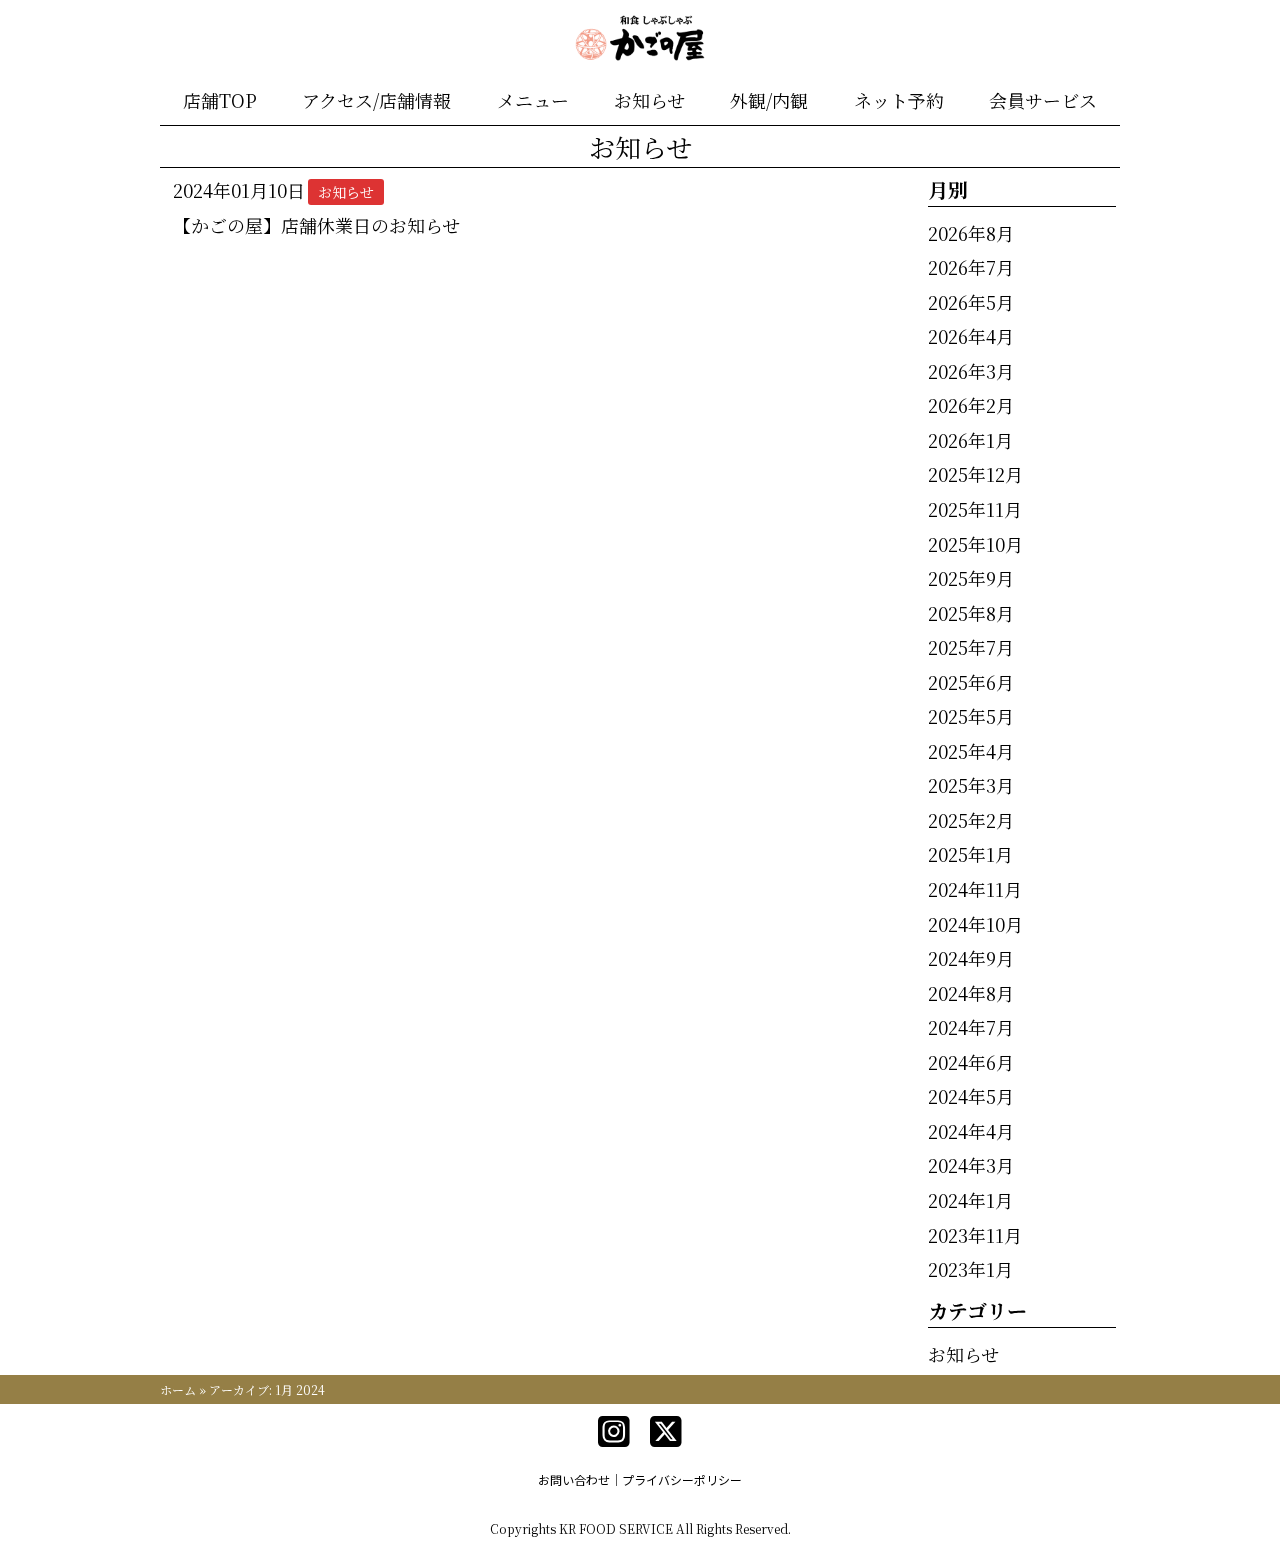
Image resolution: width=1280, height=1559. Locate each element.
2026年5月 (971, 302)
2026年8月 (971, 233)
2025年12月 (975, 474)
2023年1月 (970, 1269)
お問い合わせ (574, 1479)
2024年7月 (971, 1027)
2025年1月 (970, 854)
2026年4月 (971, 336)
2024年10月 (975, 924)
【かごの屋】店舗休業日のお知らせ (316, 225)
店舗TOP (220, 100)
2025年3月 (971, 785)
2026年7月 (971, 267)
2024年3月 (971, 1165)
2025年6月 (971, 682)
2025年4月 (971, 751)
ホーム (178, 1389)
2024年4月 (971, 1131)
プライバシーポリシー (682, 1479)
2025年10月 (975, 544)
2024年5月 (971, 1096)
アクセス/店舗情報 (376, 100)
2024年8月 (971, 993)
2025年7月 (971, 647)
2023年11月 (975, 1235)
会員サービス (1043, 100)
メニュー (533, 100)
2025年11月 (975, 509)
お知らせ (649, 100)
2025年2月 (971, 820)
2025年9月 (971, 578)
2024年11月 (975, 889)
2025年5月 (971, 716)
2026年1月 (970, 440)
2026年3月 (971, 371)
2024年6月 (971, 1062)
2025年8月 (971, 613)
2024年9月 (971, 958)
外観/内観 (769, 100)
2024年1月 (970, 1200)
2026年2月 (971, 405)
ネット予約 (899, 100)
